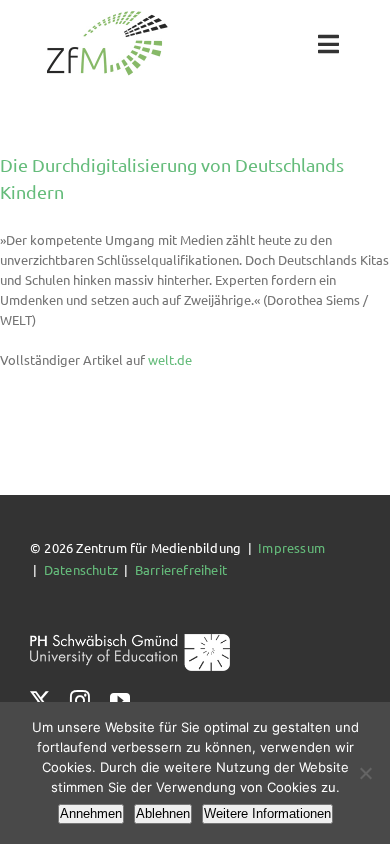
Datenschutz (81, 569)
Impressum (291, 547)
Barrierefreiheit (181, 569)
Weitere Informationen (267, 813)
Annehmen (91, 813)
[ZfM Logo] (107, 16)
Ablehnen (163, 813)
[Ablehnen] (365, 773)
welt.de (170, 359)
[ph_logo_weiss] (130, 640)
